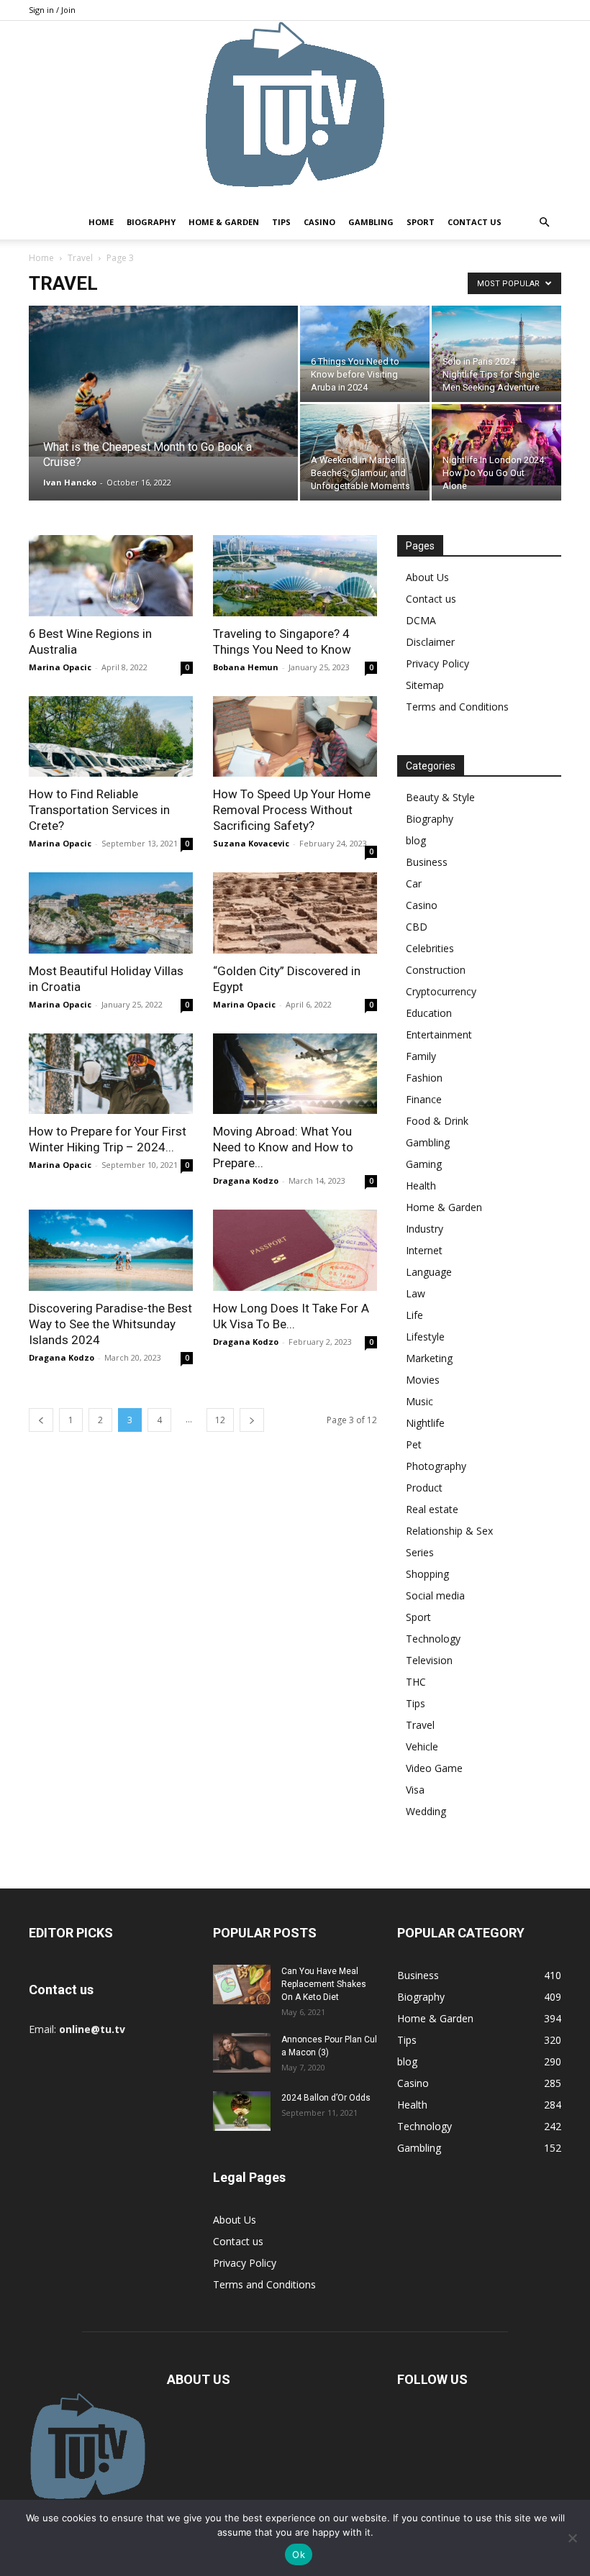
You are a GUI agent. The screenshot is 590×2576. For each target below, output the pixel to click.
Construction (436, 970)
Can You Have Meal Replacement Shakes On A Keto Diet (324, 1984)
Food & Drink (437, 1121)
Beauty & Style (440, 797)
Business (427, 862)
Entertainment (439, 1034)
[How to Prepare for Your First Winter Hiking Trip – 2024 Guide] (111, 1074)
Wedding (426, 1811)
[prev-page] (41, 1420)
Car (414, 883)
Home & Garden (224, 222)
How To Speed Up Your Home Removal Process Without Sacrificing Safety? (292, 810)
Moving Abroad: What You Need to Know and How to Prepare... (283, 1147)
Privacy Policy (437, 663)
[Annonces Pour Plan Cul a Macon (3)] (242, 2053)
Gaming (424, 1164)
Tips (281, 222)
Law (416, 1293)
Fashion (424, 1078)
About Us (427, 577)
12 (220, 1420)
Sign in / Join (52, 10)
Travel (80, 258)
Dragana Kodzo (246, 1180)
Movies (423, 1380)
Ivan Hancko (70, 482)
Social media (435, 1595)
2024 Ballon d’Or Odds (326, 2098)
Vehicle (422, 1746)
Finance (424, 1099)
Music (419, 1401)
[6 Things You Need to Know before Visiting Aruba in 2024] (365, 349)
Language (429, 1272)
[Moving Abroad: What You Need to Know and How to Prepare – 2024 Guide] (295, 1074)
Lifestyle (425, 1337)
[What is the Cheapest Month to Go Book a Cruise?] (163, 381)
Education (429, 1013)
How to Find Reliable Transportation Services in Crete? (99, 810)
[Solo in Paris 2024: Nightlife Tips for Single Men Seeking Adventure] (496, 348)
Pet (414, 1444)
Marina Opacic (60, 667)
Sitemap (425, 685)
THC (416, 1682)
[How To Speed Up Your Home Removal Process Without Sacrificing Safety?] (295, 737)
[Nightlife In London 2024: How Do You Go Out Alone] (496, 445)
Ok (299, 2554)
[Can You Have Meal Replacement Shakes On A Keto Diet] (242, 1984)
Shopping (427, 1574)
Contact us (475, 222)
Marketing (429, 1358)
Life (414, 1315)
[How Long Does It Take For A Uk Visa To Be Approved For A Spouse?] (295, 1250)
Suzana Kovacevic (251, 843)
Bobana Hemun (246, 667)
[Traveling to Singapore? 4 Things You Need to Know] (295, 576)
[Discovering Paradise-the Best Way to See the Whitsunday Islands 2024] (111, 1250)
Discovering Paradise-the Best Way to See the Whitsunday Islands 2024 (110, 1324)
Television (429, 1660)
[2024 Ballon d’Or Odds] (242, 2111)
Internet (424, 1250)
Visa (415, 1790)
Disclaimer (430, 642)
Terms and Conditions (457, 707)
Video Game (434, 1768)
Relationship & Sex (449, 1531)
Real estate (432, 1509)
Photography (436, 1466)
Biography (151, 222)
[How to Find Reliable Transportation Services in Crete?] (111, 737)
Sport (421, 222)
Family (421, 1056)
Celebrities (430, 948)
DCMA (421, 620)
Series (420, 1552)
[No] (572, 2538)
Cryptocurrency (441, 991)
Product (424, 1488)
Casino (319, 222)
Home (101, 222)
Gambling (371, 222)
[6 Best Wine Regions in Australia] (111, 576)
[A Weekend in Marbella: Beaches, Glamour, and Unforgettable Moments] (365, 447)
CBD (417, 927)
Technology (433, 1639)
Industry (425, 1229)
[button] (544, 223)
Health (421, 1186)
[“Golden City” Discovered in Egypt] (295, 913)
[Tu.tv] (295, 113)
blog (416, 840)
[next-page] (252, 1420)
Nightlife (425, 1423)
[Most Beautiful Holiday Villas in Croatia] (111, 913)
